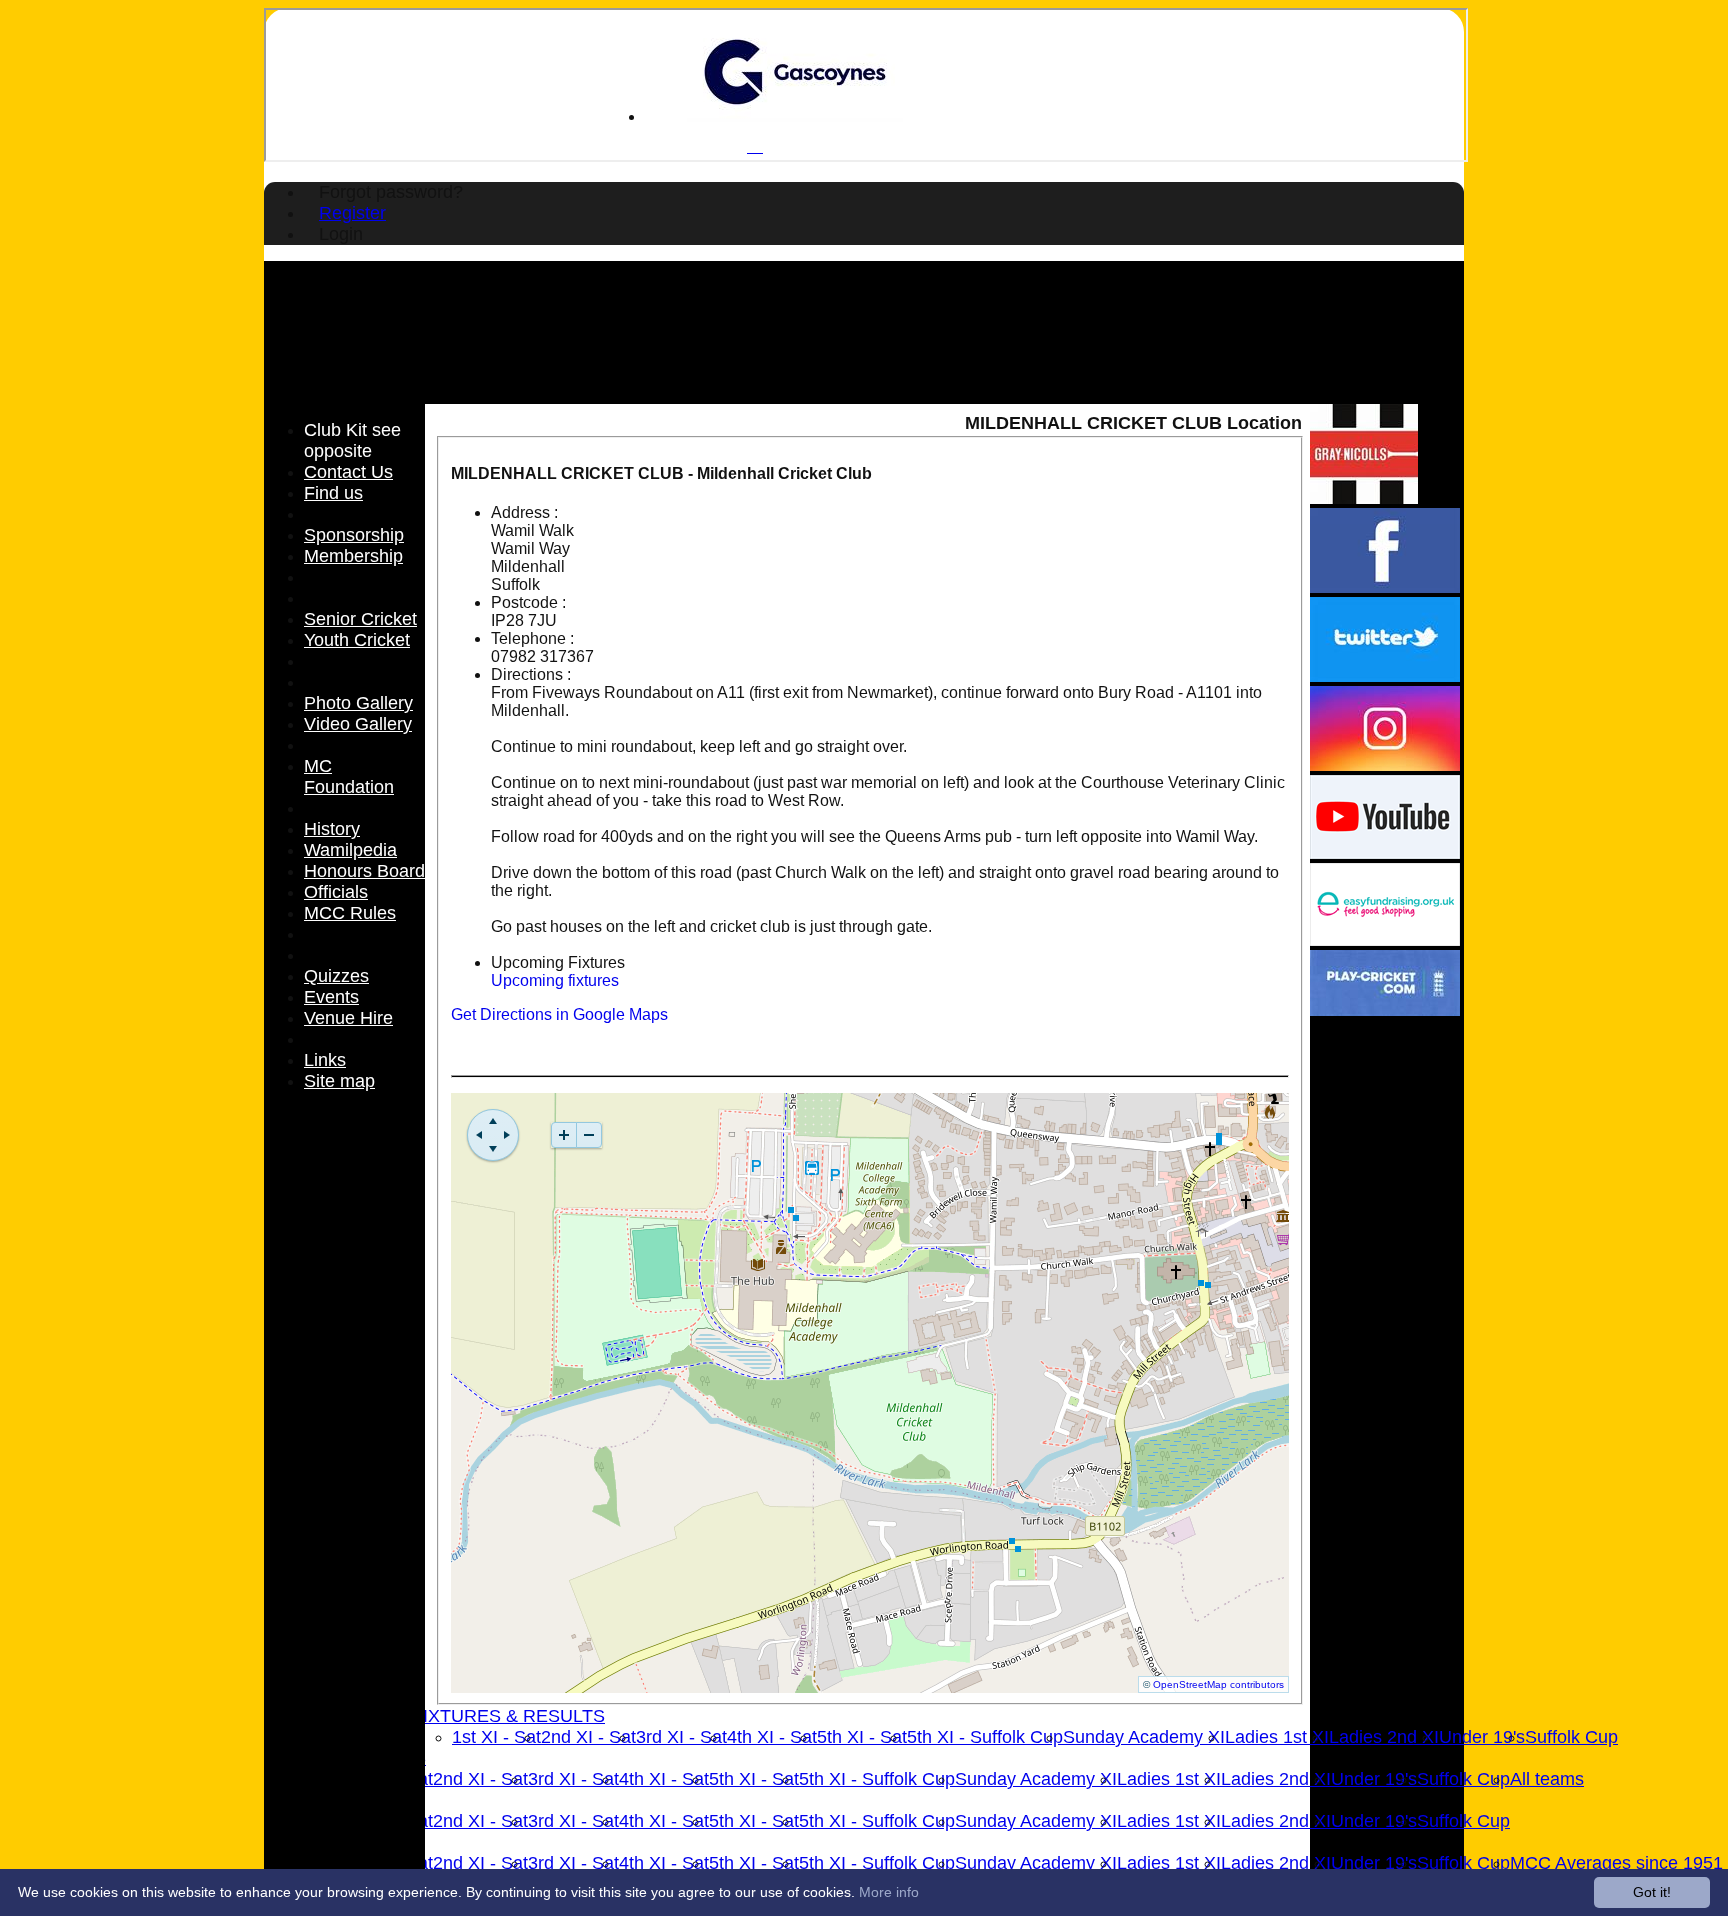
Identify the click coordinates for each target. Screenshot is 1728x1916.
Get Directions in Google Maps (559, 1014)
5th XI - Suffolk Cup (985, 1737)
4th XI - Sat (772, 1737)
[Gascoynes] (795, 116)
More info (889, 1892)
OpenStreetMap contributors (1218, 1684)
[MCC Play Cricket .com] (1385, 1010)
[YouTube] (1385, 853)
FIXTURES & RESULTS (508, 1716)
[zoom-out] (589, 1135)
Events (331, 997)
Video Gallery (358, 724)
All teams (1547, 1779)
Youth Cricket (357, 640)
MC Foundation (349, 776)
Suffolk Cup (1571, 1737)
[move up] (493, 1121)
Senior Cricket (360, 619)
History (332, 829)
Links (325, 1060)
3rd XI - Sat (681, 1737)
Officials (336, 892)
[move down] (493, 1149)
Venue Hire (348, 1018)
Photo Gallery (358, 703)
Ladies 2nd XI (1384, 1737)
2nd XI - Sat (588, 1737)
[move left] (479, 1135)
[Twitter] (1385, 676)
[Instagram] (1385, 765)
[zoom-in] (564, 1135)
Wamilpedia (350, 850)
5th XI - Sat (862, 1737)
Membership (353, 556)
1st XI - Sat (496, 1737)
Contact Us (348, 472)
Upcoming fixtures (555, 980)
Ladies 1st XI (1277, 1737)
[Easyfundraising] (1385, 940)
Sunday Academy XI (1144, 1737)
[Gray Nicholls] (1364, 498)
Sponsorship (354, 535)
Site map (339, 1081)
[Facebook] (1385, 587)
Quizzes (336, 976)
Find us (333, 493)
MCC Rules (350, 913)
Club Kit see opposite (352, 440)
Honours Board (364, 871)
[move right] (507, 1135)
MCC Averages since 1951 (1616, 1863)
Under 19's (1482, 1737)
